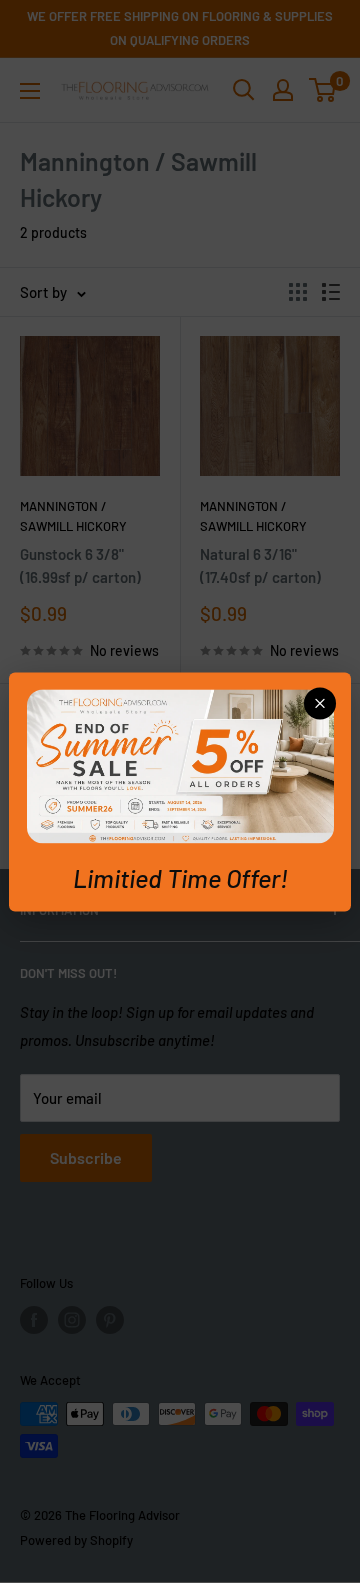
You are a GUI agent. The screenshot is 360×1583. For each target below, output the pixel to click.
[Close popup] (320, 703)
